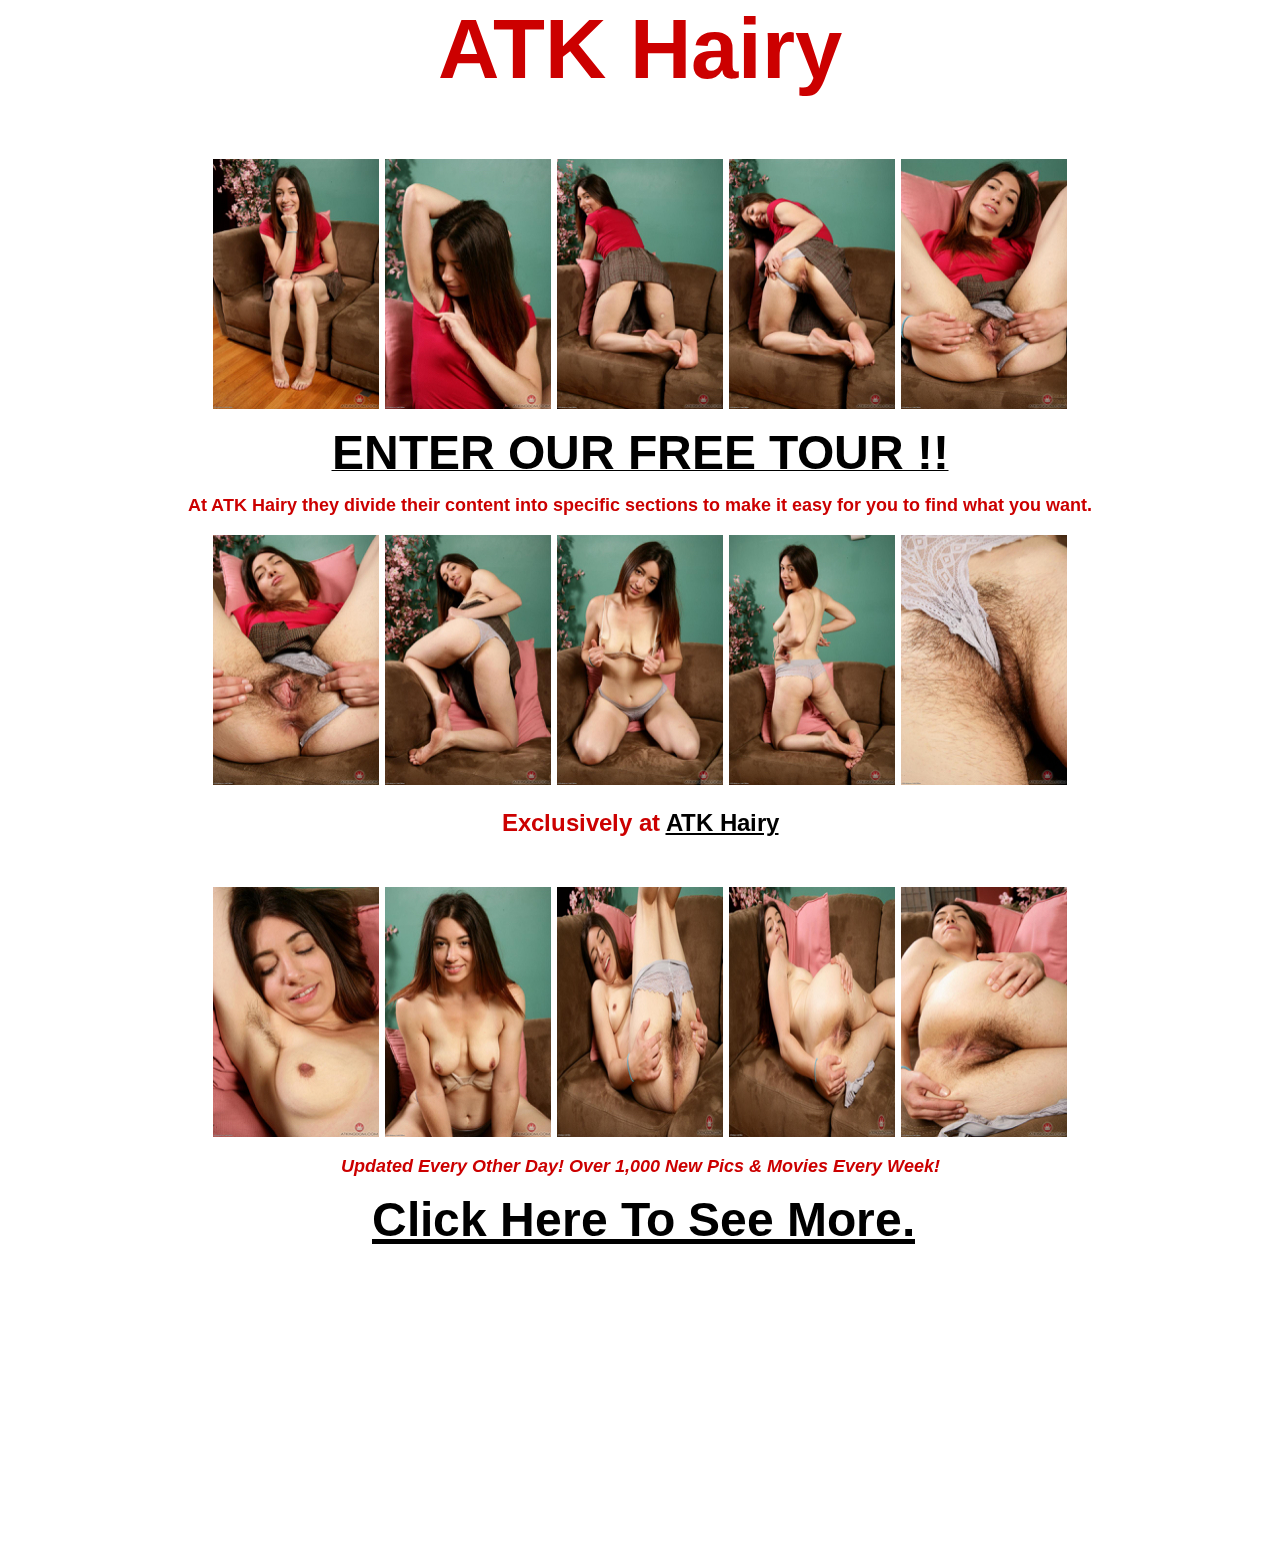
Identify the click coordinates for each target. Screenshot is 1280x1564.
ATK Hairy (722, 822)
